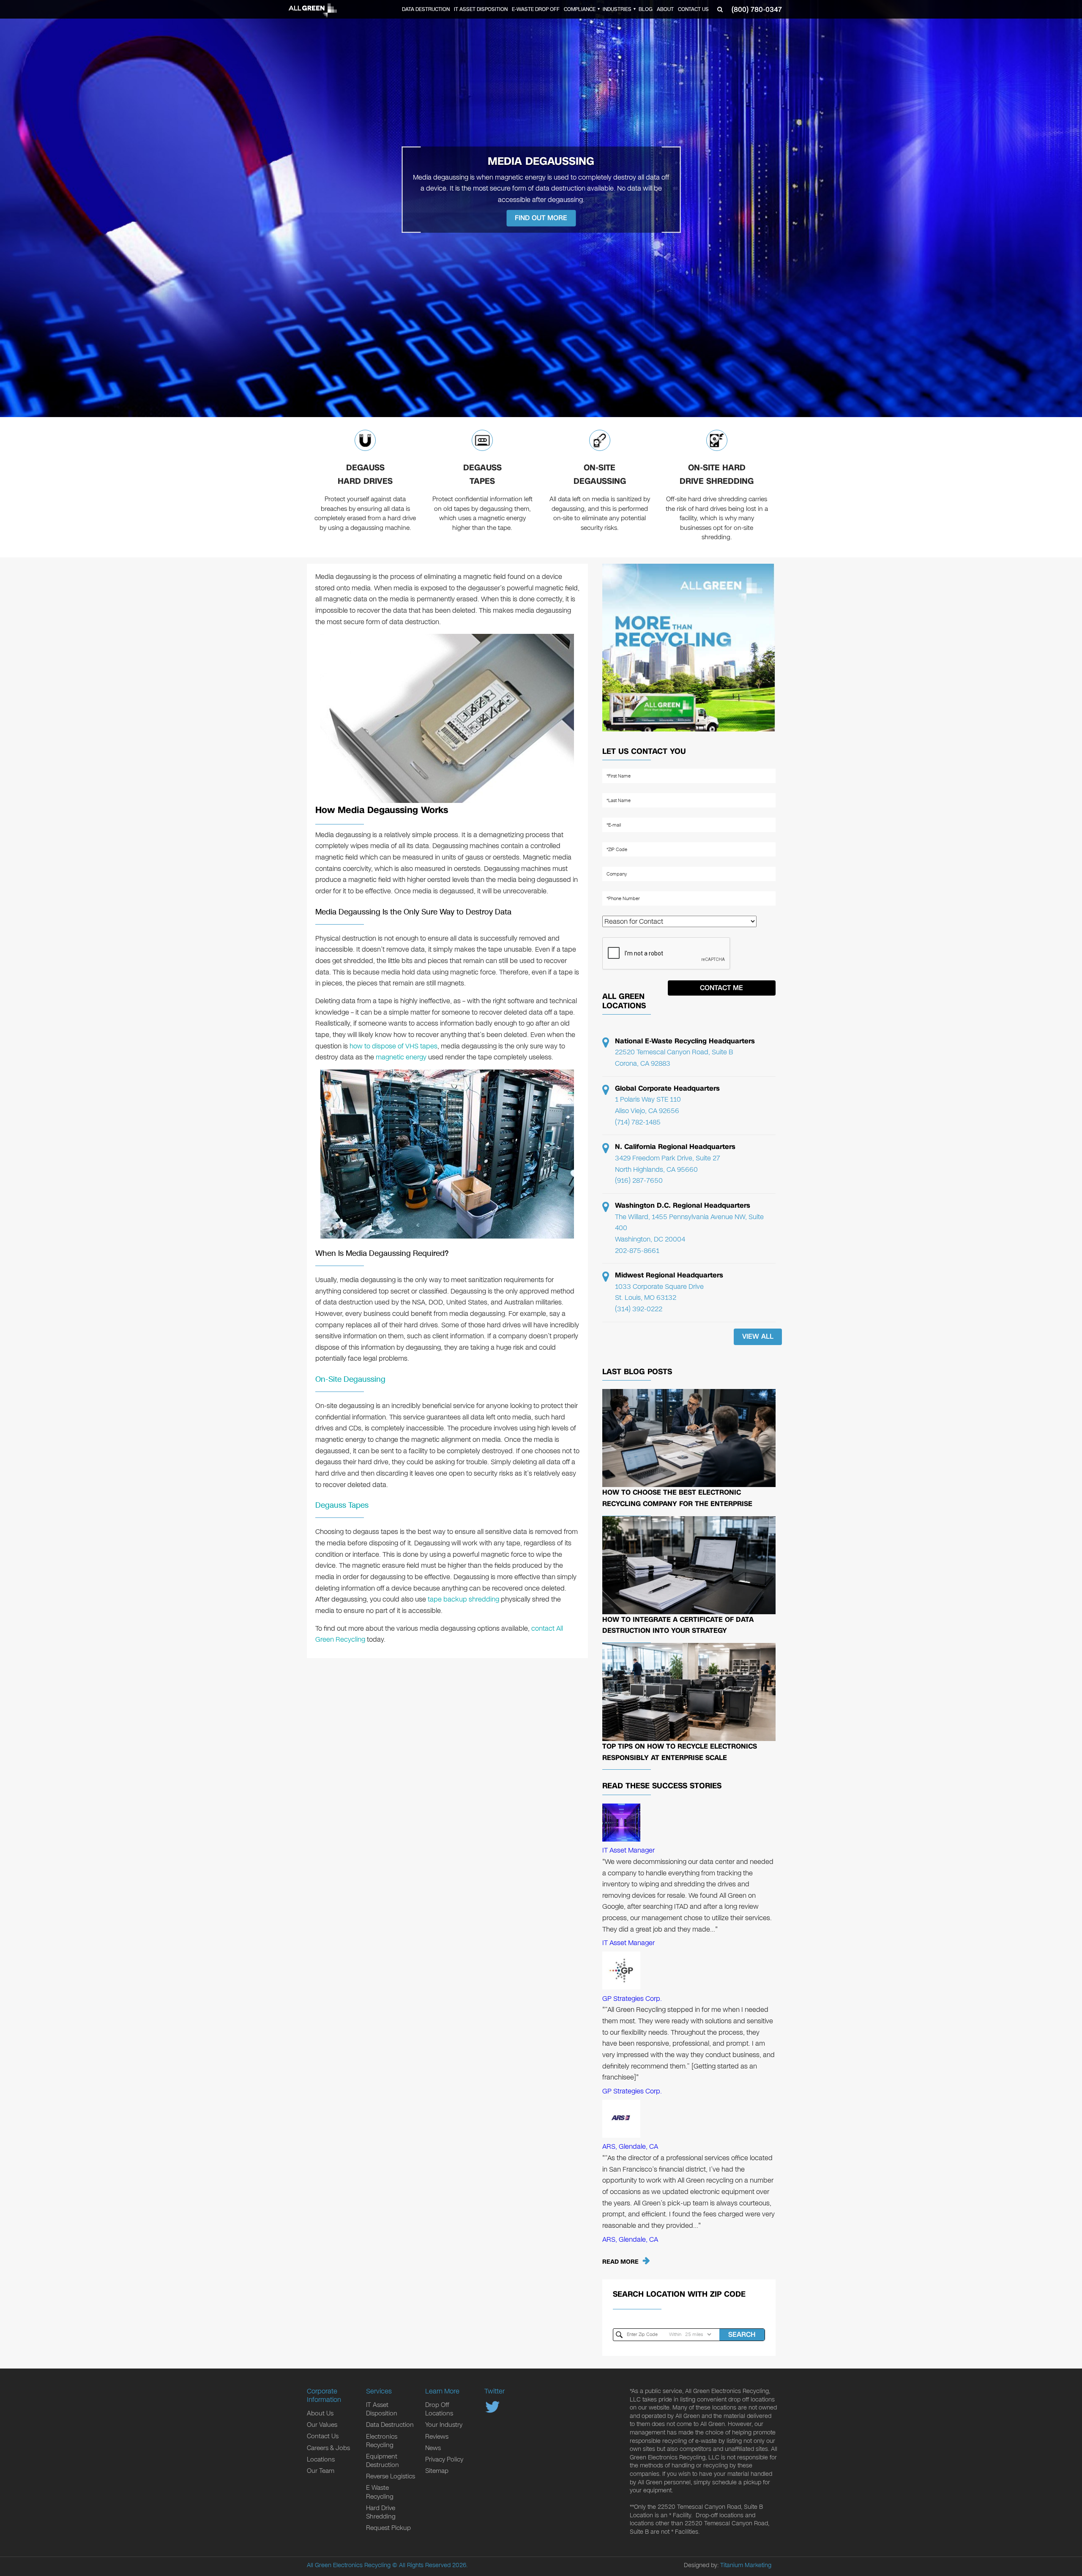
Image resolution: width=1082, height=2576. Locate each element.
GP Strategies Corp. (632, 1999)
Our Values (322, 2425)
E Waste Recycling (380, 2492)
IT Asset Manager (628, 1850)
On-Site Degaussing (350, 1379)
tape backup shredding (463, 1599)
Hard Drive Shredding (381, 2512)
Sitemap (437, 2471)
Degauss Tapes (482, 474)
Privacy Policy (444, 2459)
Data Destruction (426, 9)
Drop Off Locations (439, 2409)
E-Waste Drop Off (536, 9)
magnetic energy (401, 1057)
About (665, 9)
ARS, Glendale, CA (630, 2146)
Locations (321, 2459)
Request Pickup (388, 2528)
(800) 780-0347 (757, 10)
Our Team (321, 2471)
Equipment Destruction (383, 2461)
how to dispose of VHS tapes (393, 1046)
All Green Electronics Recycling (349, 2565)
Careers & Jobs (328, 2448)
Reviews (437, 2437)
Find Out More (541, 217)
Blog (646, 9)
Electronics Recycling (382, 2441)
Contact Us (693, 9)
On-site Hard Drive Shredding (717, 474)
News (433, 2448)
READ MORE (620, 2262)
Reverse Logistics (391, 2476)
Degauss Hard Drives (365, 474)
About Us (320, 2413)
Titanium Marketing (746, 2565)
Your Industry (444, 2425)
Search (742, 2334)
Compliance (580, 9)
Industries (617, 9)
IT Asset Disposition (481, 9)
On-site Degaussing (600, 474)
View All (758, 1336)
